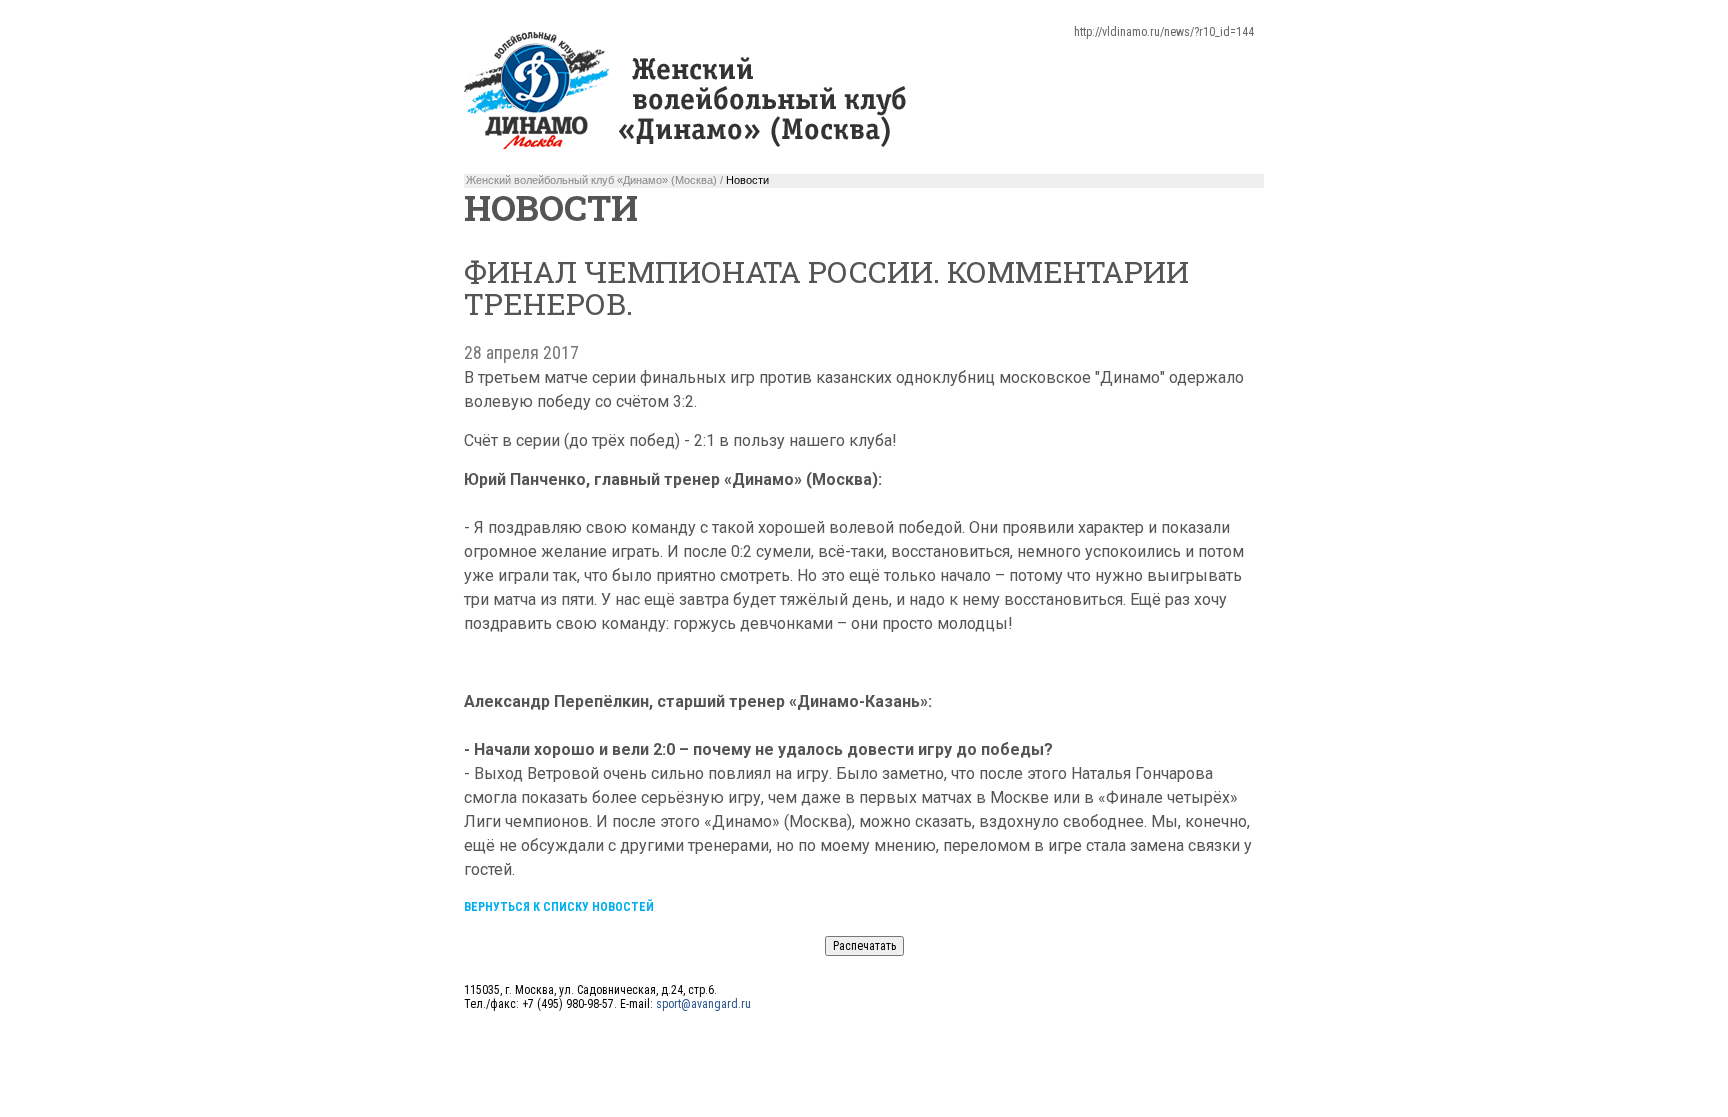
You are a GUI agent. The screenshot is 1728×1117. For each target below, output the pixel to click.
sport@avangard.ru (703, 1004)
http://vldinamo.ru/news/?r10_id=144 (1164, 32)
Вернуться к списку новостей (559, 907)
